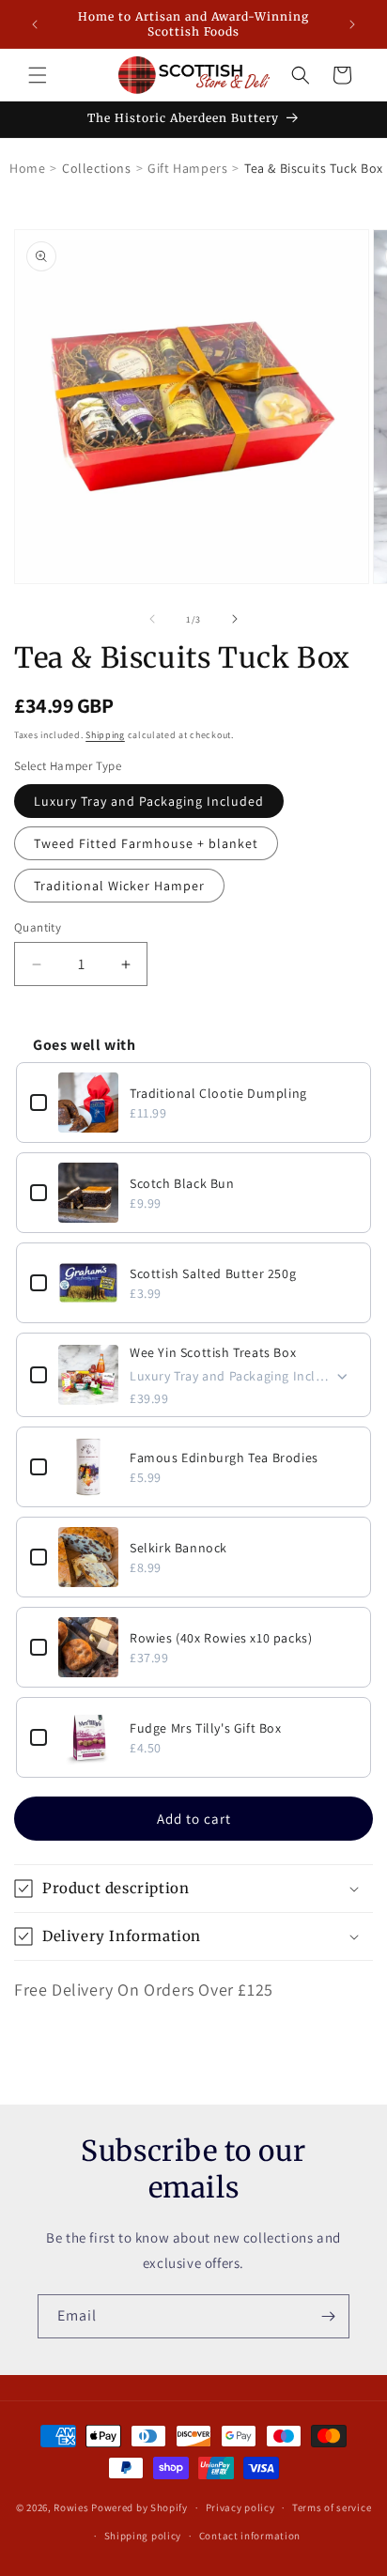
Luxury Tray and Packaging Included (149, 801)
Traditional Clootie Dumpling (218, 1093)
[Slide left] (152, 619)
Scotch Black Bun (182, 1183)
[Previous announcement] (35, 24)
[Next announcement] (352, 24)
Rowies (72, 2507)
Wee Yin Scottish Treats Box (213, 1352)
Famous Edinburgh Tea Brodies (224, 1458)
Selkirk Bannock (178, 1548)
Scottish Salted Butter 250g (213, 1273)
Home (27, 168)
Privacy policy (240, 2507)
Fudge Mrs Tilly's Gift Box (206, 1728)
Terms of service (332, 2507)
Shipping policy (143, 2536)
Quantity (38, 927)
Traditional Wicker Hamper (119, 886)
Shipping (105, 735)
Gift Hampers (187, 168)
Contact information (250, 2536)
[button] (38, 75)
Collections (97, 168)
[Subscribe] (328, 2316)
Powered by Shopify (139, 2507)
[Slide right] (235, 619)
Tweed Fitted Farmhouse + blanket (146, 843)
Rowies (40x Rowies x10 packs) (221, 1638)
